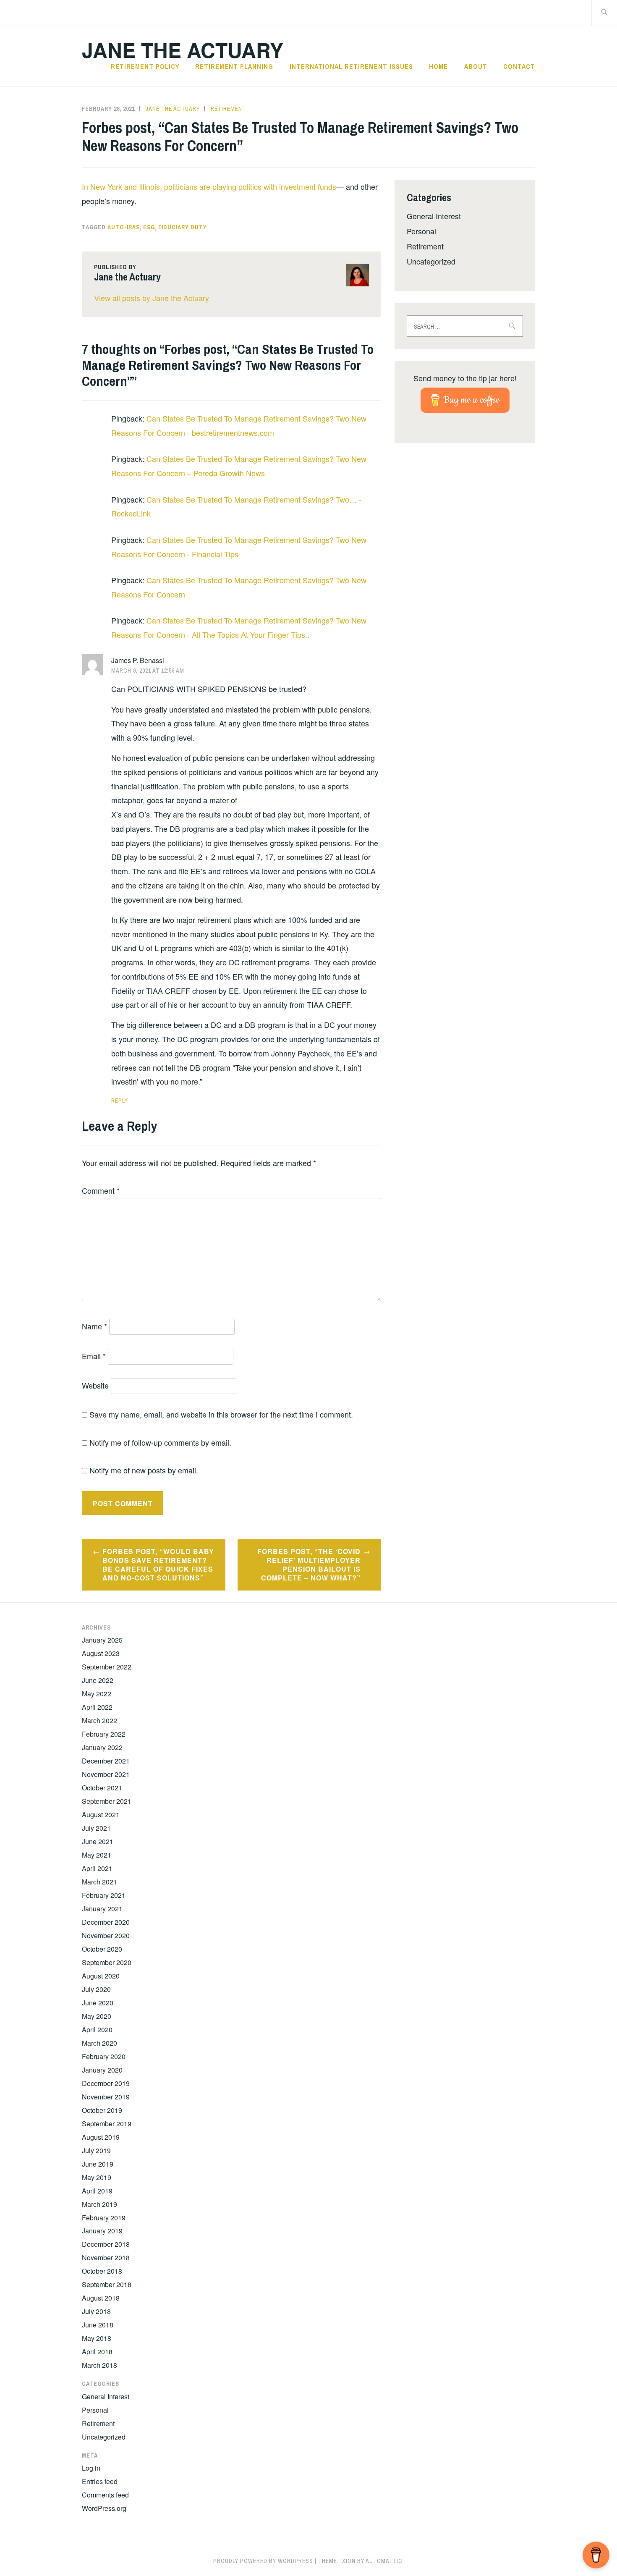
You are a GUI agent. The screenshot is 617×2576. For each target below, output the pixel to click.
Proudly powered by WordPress (263, 2561)
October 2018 (102, 2271)
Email (94, 1356)
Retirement (228, 109)
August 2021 (101, 1815)
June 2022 (98, 1680)
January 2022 (102, 1747)
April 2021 (97, 1868)
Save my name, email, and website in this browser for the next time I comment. (221, 1414)
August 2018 (101, 2298)
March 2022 (99, 1720)
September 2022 (107, 1667)
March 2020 (99, 2043)
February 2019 (104, 2218)
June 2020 (98, 2003)
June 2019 (98, 2164)
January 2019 (102, 2231)
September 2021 (107, 1801)
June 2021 (98, 1841)
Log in (91, 2468)
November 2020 (106, 1935)
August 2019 (101, 2137)
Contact (519, 66)
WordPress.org (104, 2508)
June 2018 (98, 2325)
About (476, 66)
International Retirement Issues (351, 66)
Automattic (384, 2561)
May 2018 (97, 2338)
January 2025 (102, 1640)
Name (94, 1326)
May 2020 (97, 2016)
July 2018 (96, 2311)
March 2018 (99, 2365)
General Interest (434, 216)
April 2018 (97, 2352)
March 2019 (99, 2204)
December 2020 (106, 1922)
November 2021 (106, 1774)
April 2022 (97, 1707)
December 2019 (106, 2083)
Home (438, 66)
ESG (149, 227)
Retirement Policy (145, 66)
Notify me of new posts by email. (144, 1470)
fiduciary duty (183, 227)
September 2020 (107, 1962)
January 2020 (102, 2070)
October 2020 (102, 1949)
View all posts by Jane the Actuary (152, 298)
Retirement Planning (234, 66)
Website (95, 1385)
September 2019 (107, 2124)
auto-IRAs (124, 227)
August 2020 (101, 1976)
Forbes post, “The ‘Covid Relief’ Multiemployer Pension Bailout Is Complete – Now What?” (309, 1564)
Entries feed (100, 2481)
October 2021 (102, 1788)
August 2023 (101, 1653)
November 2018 (106, 2258)
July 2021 (96, 1828)
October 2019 (102, 2110)
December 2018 (106, 2244)
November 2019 (106, 2097)
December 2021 (106, 1761)
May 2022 (97, 1694)
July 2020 (96, 1989)
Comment (101, 1190)
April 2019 (97, 2191)
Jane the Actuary (183, 50)
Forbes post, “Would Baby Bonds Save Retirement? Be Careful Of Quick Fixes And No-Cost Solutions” (158, 1564)
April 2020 (97, 2030)
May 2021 (97, 1855)
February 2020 (104, 2056)
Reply (120, 1101)
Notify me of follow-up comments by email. (160, 1442)
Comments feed (105, 2495)
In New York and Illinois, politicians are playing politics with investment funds (209, 186)
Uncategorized (431, 261)
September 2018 (107, 2284)
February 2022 (104, 1734)
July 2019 (96, 2150)
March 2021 (99, 1882)
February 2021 (104, 1895)
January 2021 (102, 1909)
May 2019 (97, 2177)
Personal (421, 231)
